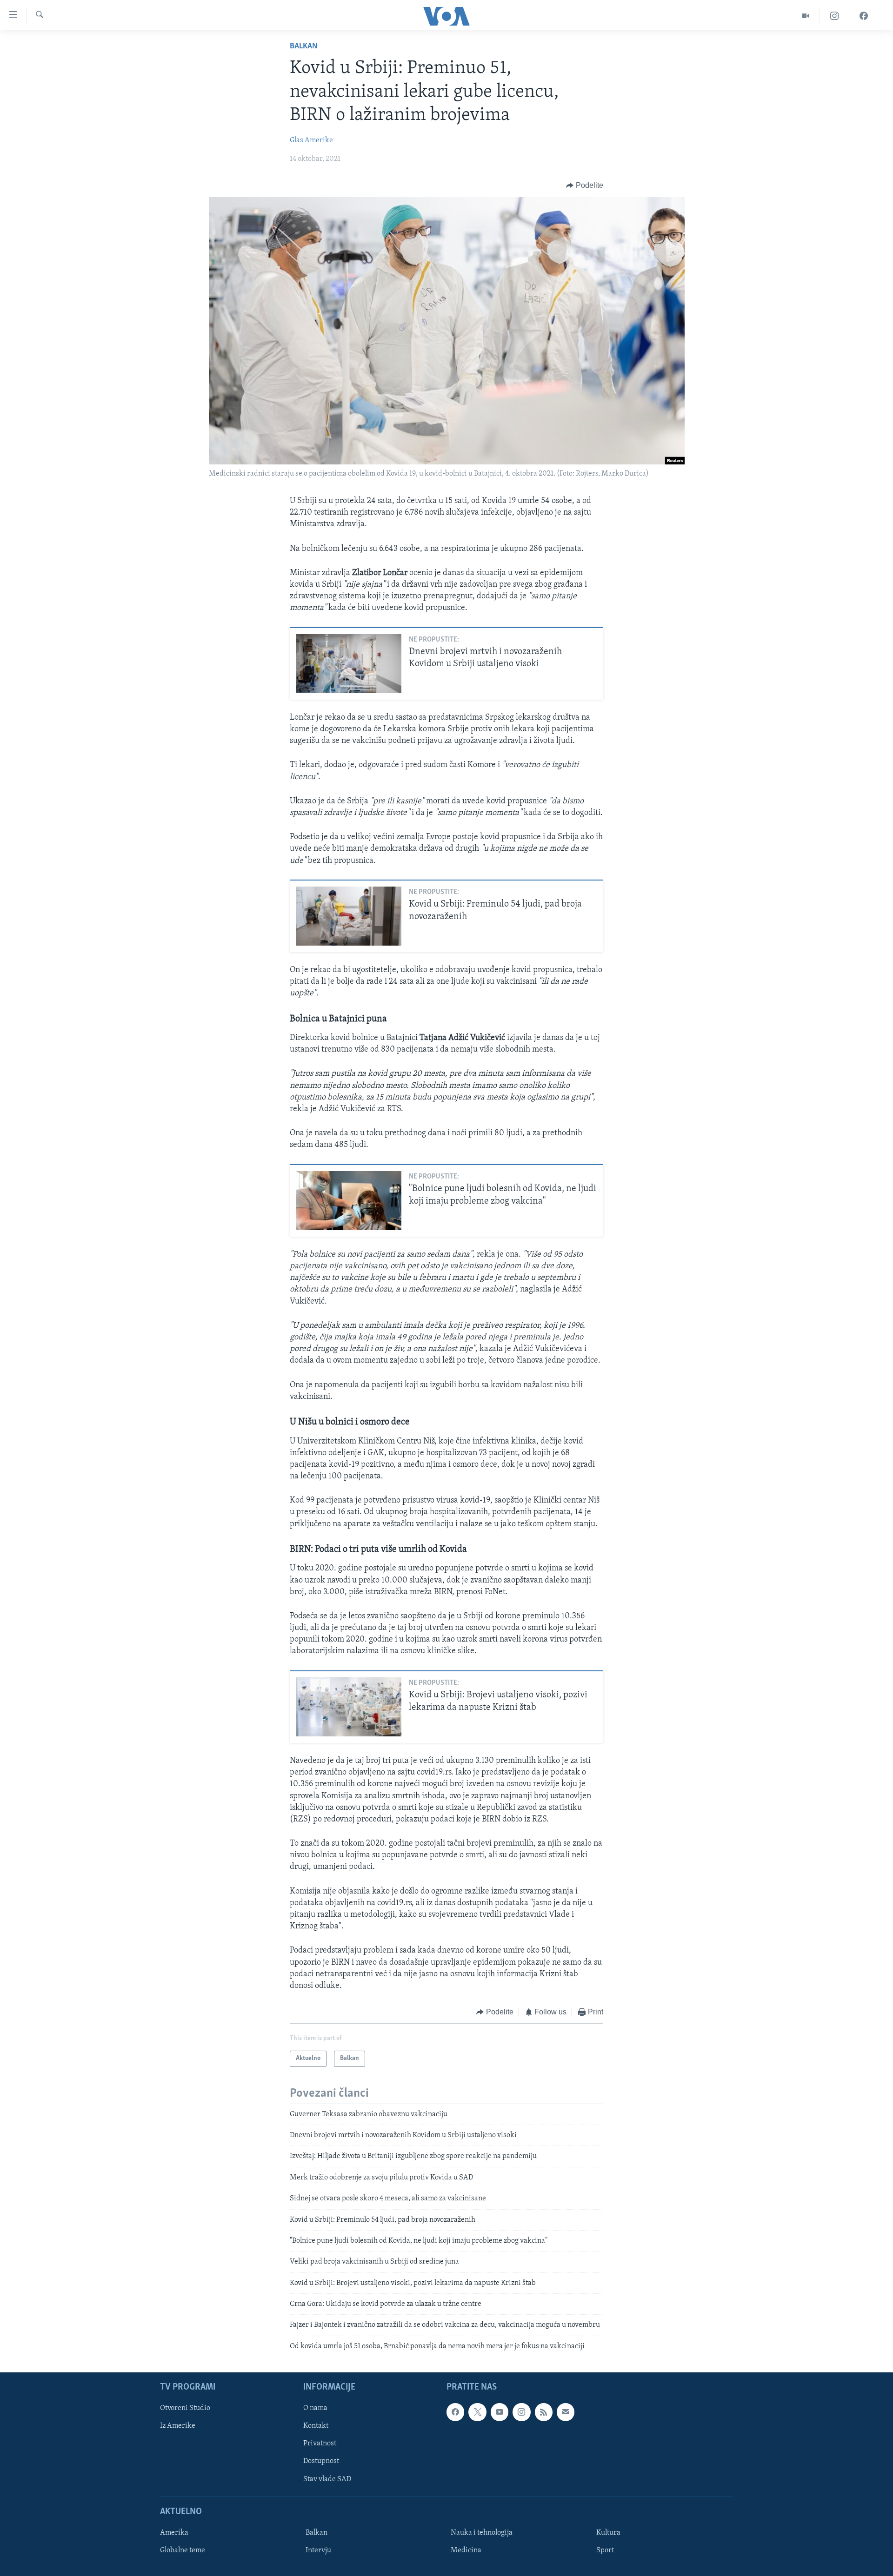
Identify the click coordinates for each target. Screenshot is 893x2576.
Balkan (304, 46)
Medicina (466, 2550)
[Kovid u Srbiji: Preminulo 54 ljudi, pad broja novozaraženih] (349, 916)
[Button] (585, 185)
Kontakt (316, 2426)
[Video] (806, 16)
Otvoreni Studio (185, 2409)
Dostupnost (321, 2462)
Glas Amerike (311, 140)
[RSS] (544, 2412)
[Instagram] (835, 16)
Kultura (608, 2533)
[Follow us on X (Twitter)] (477, 2412)
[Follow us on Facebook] (455, 2412)
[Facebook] (864, 16)
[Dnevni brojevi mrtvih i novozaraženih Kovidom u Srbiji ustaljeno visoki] (349, 664)
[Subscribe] (566, 2412)
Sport (605, 2550)
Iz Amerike (178, 2426)
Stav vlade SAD (327, 2479)
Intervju (318, 2550)
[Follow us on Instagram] (521, 2412)
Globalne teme (183, 2550)
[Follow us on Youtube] (500, 2412)
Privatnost (320, 2444)
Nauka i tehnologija (482, 2533)
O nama (315, 2409)
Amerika (174, 2533)
